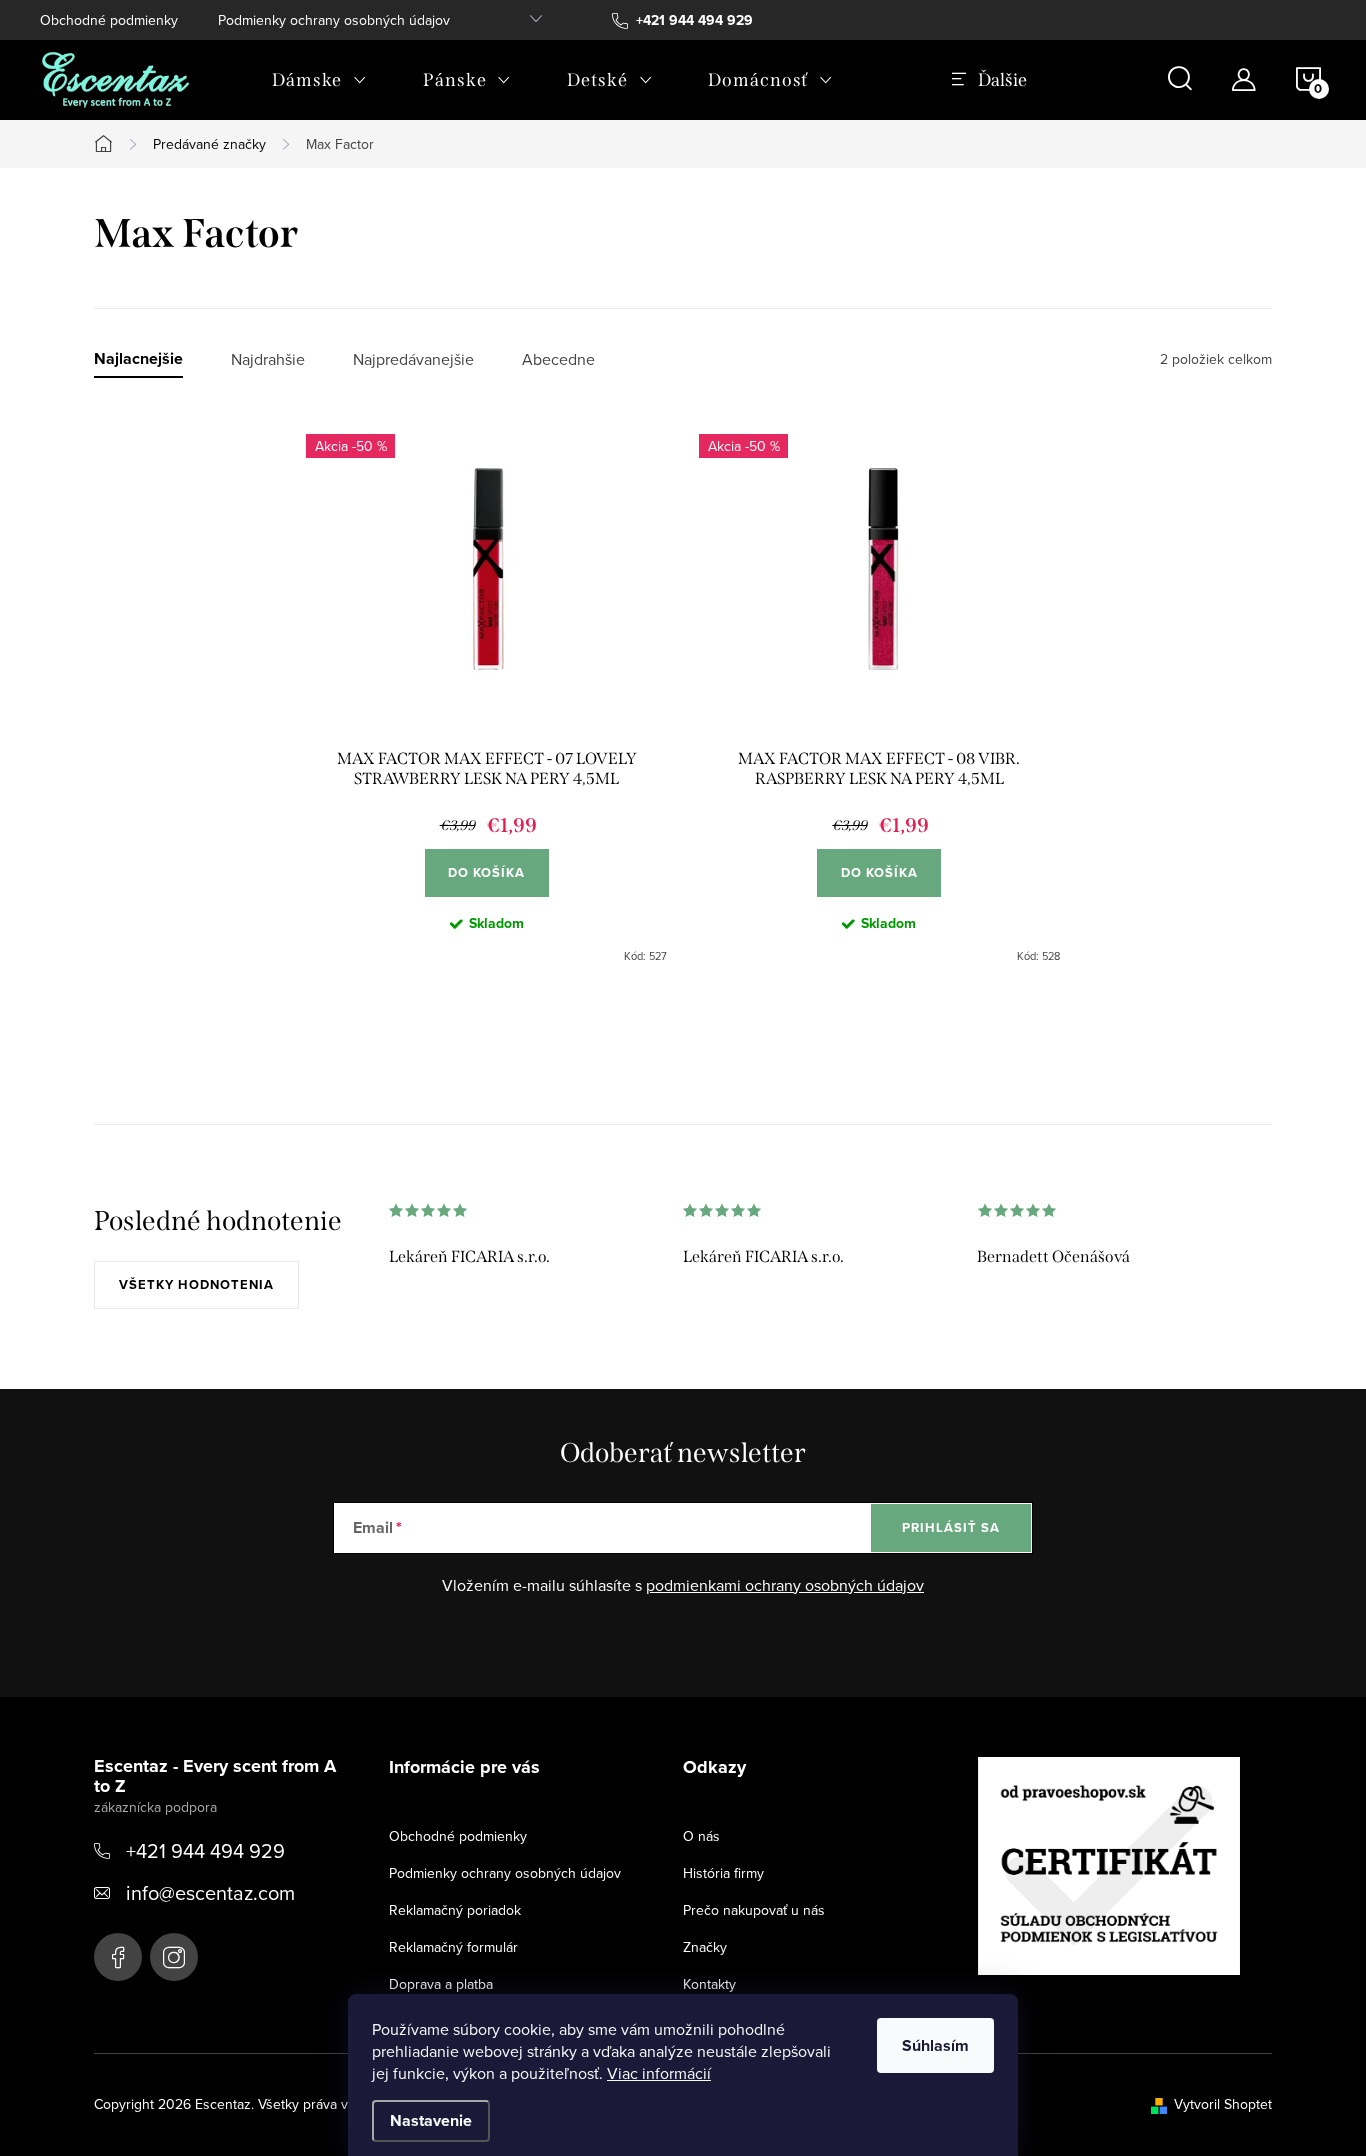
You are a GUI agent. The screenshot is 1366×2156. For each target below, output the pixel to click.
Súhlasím (935, 2045)
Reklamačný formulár (453, 1947)
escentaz (118, 1957)
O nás (701, 1836)
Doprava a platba (441, 1984)
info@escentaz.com (210, 1892)
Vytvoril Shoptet (1223, 2104)
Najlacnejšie (138, 359)
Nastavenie (431, 2120)
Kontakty (709, 1984)
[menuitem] (319, 80)
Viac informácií (659, 2073)
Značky (705, 1947)
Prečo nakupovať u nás (754, 1910)
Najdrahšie (268, 359)
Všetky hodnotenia (196, 1284)
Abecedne (558, 359)
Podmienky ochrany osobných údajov (334, 20)
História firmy (723, 1873)
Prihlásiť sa (951, 1527)
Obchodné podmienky (109, 20)
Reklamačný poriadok (455, 1910)
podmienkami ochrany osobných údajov (785, 1585)
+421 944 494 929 (205, 1850)
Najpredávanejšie (413, 359)
